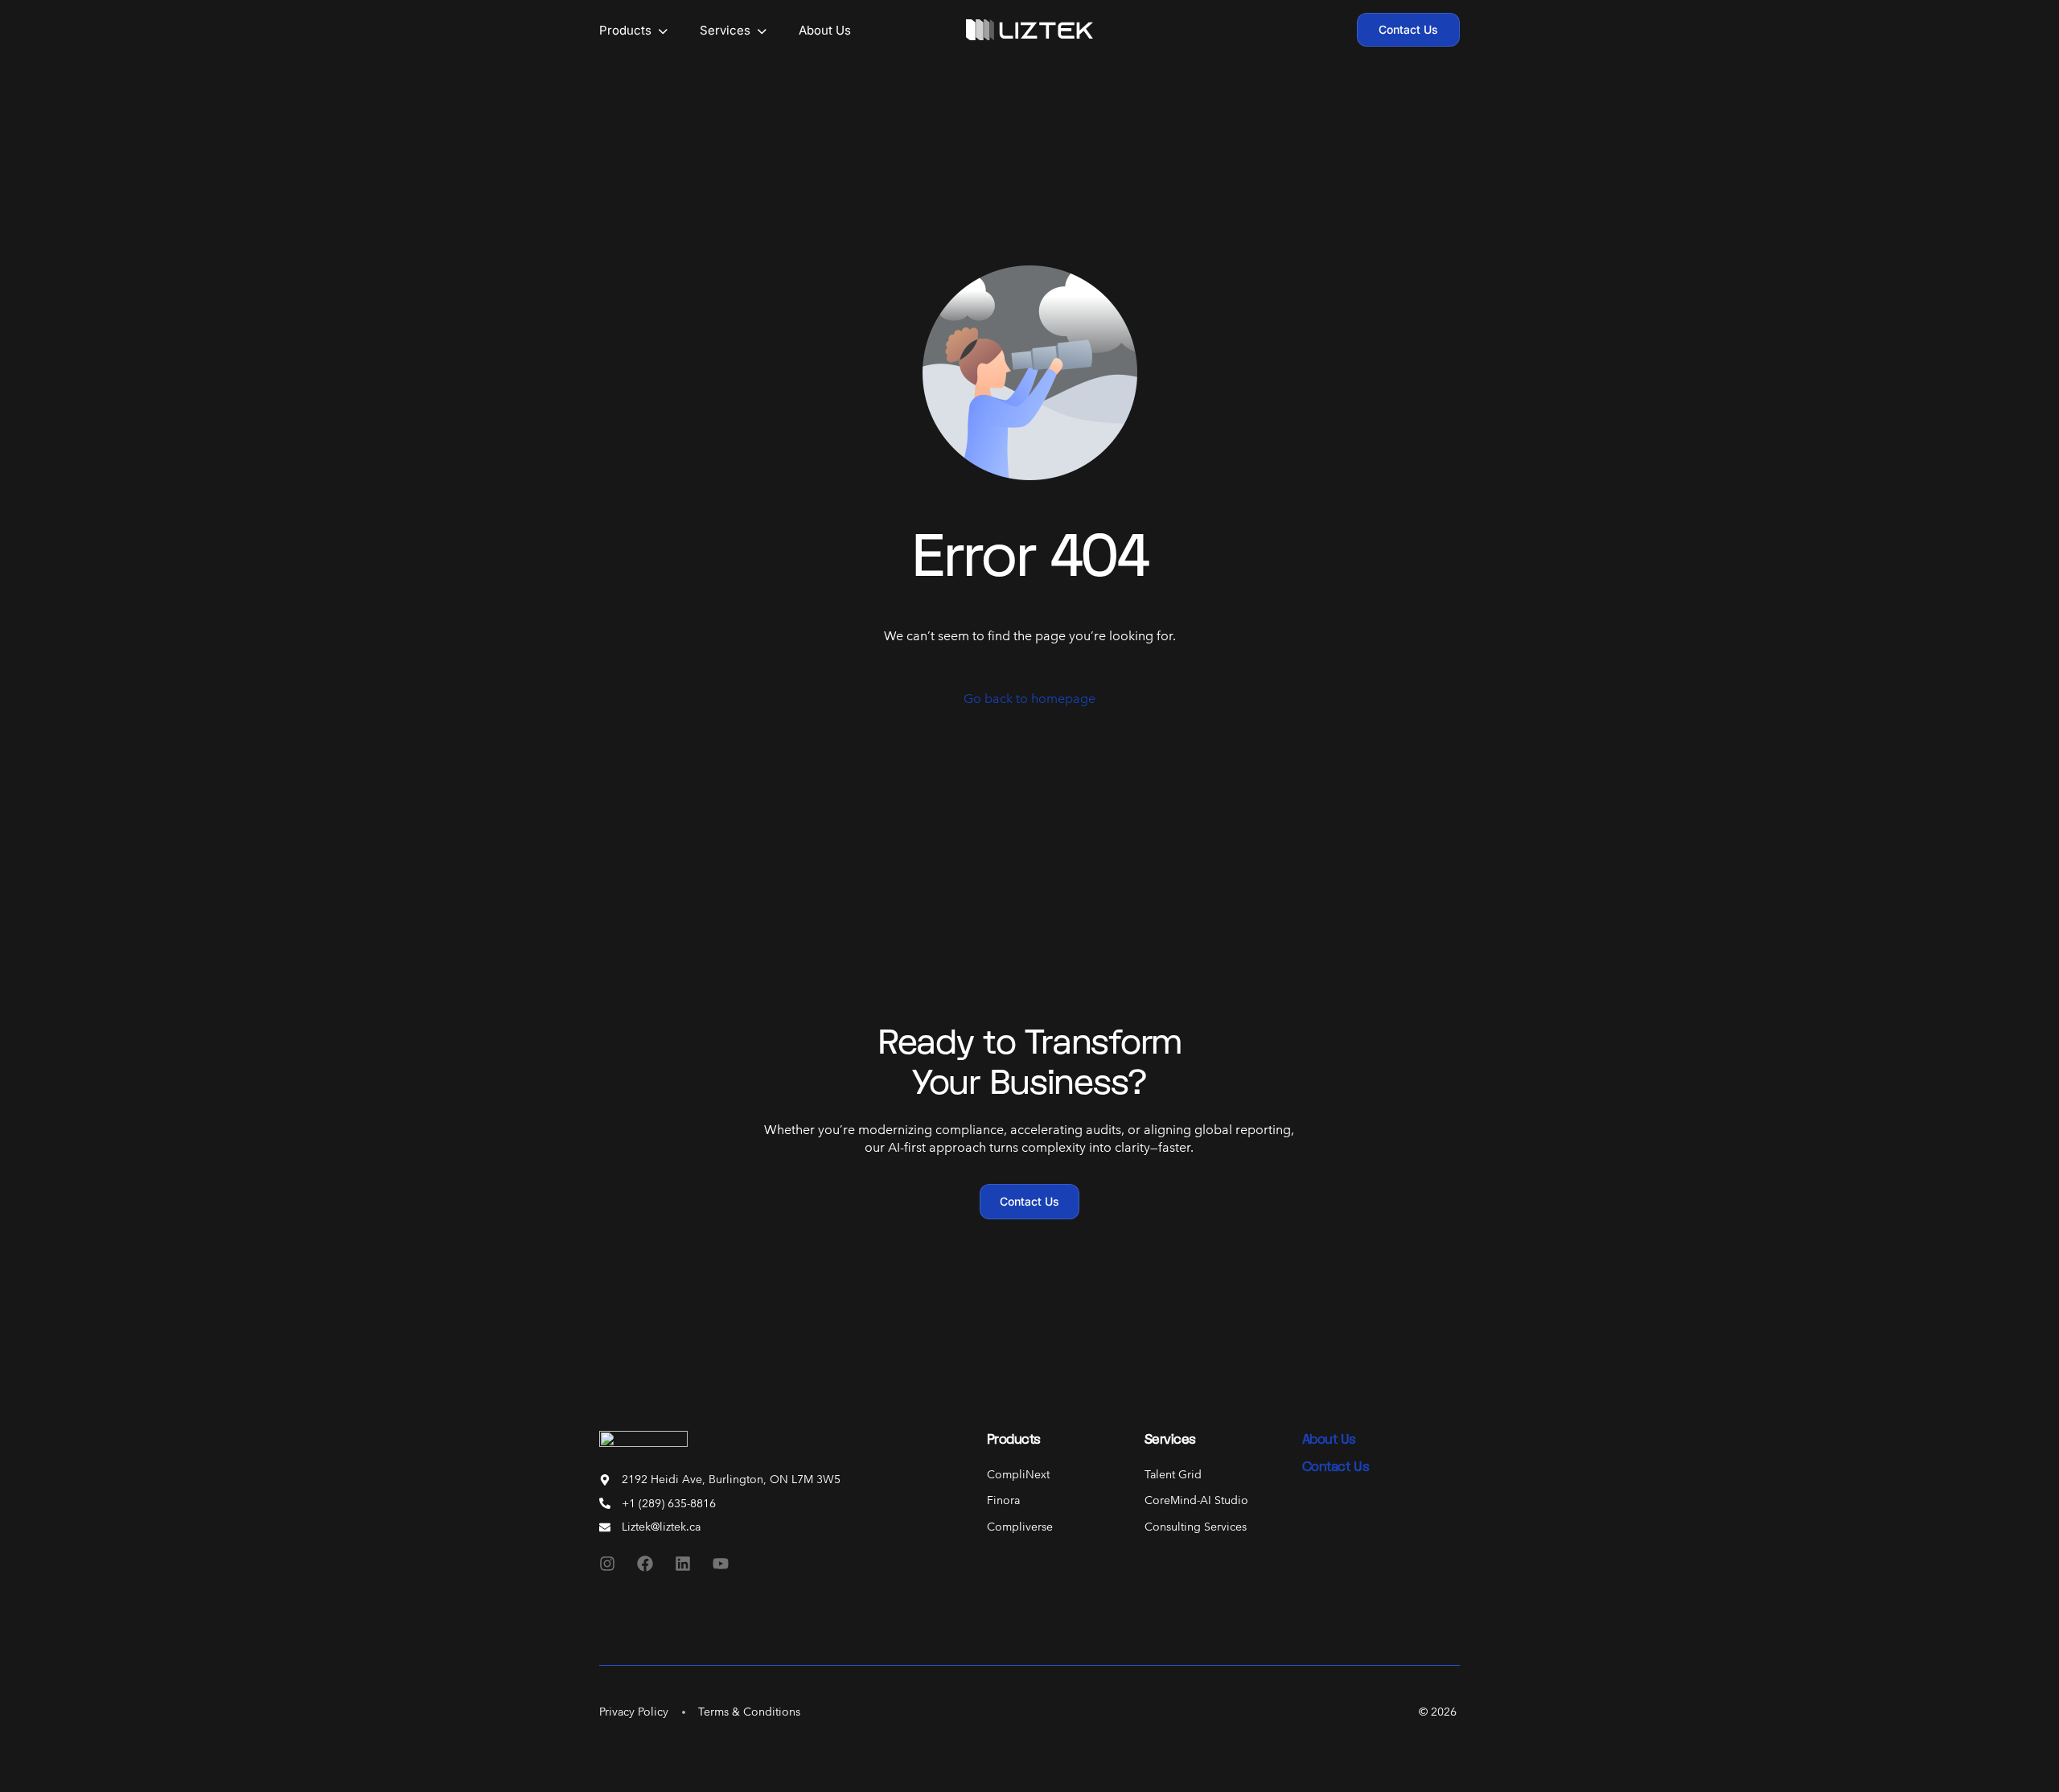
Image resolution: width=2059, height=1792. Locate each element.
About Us (1329, 1439)
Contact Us (1336, 1466)
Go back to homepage (1029, 699)
